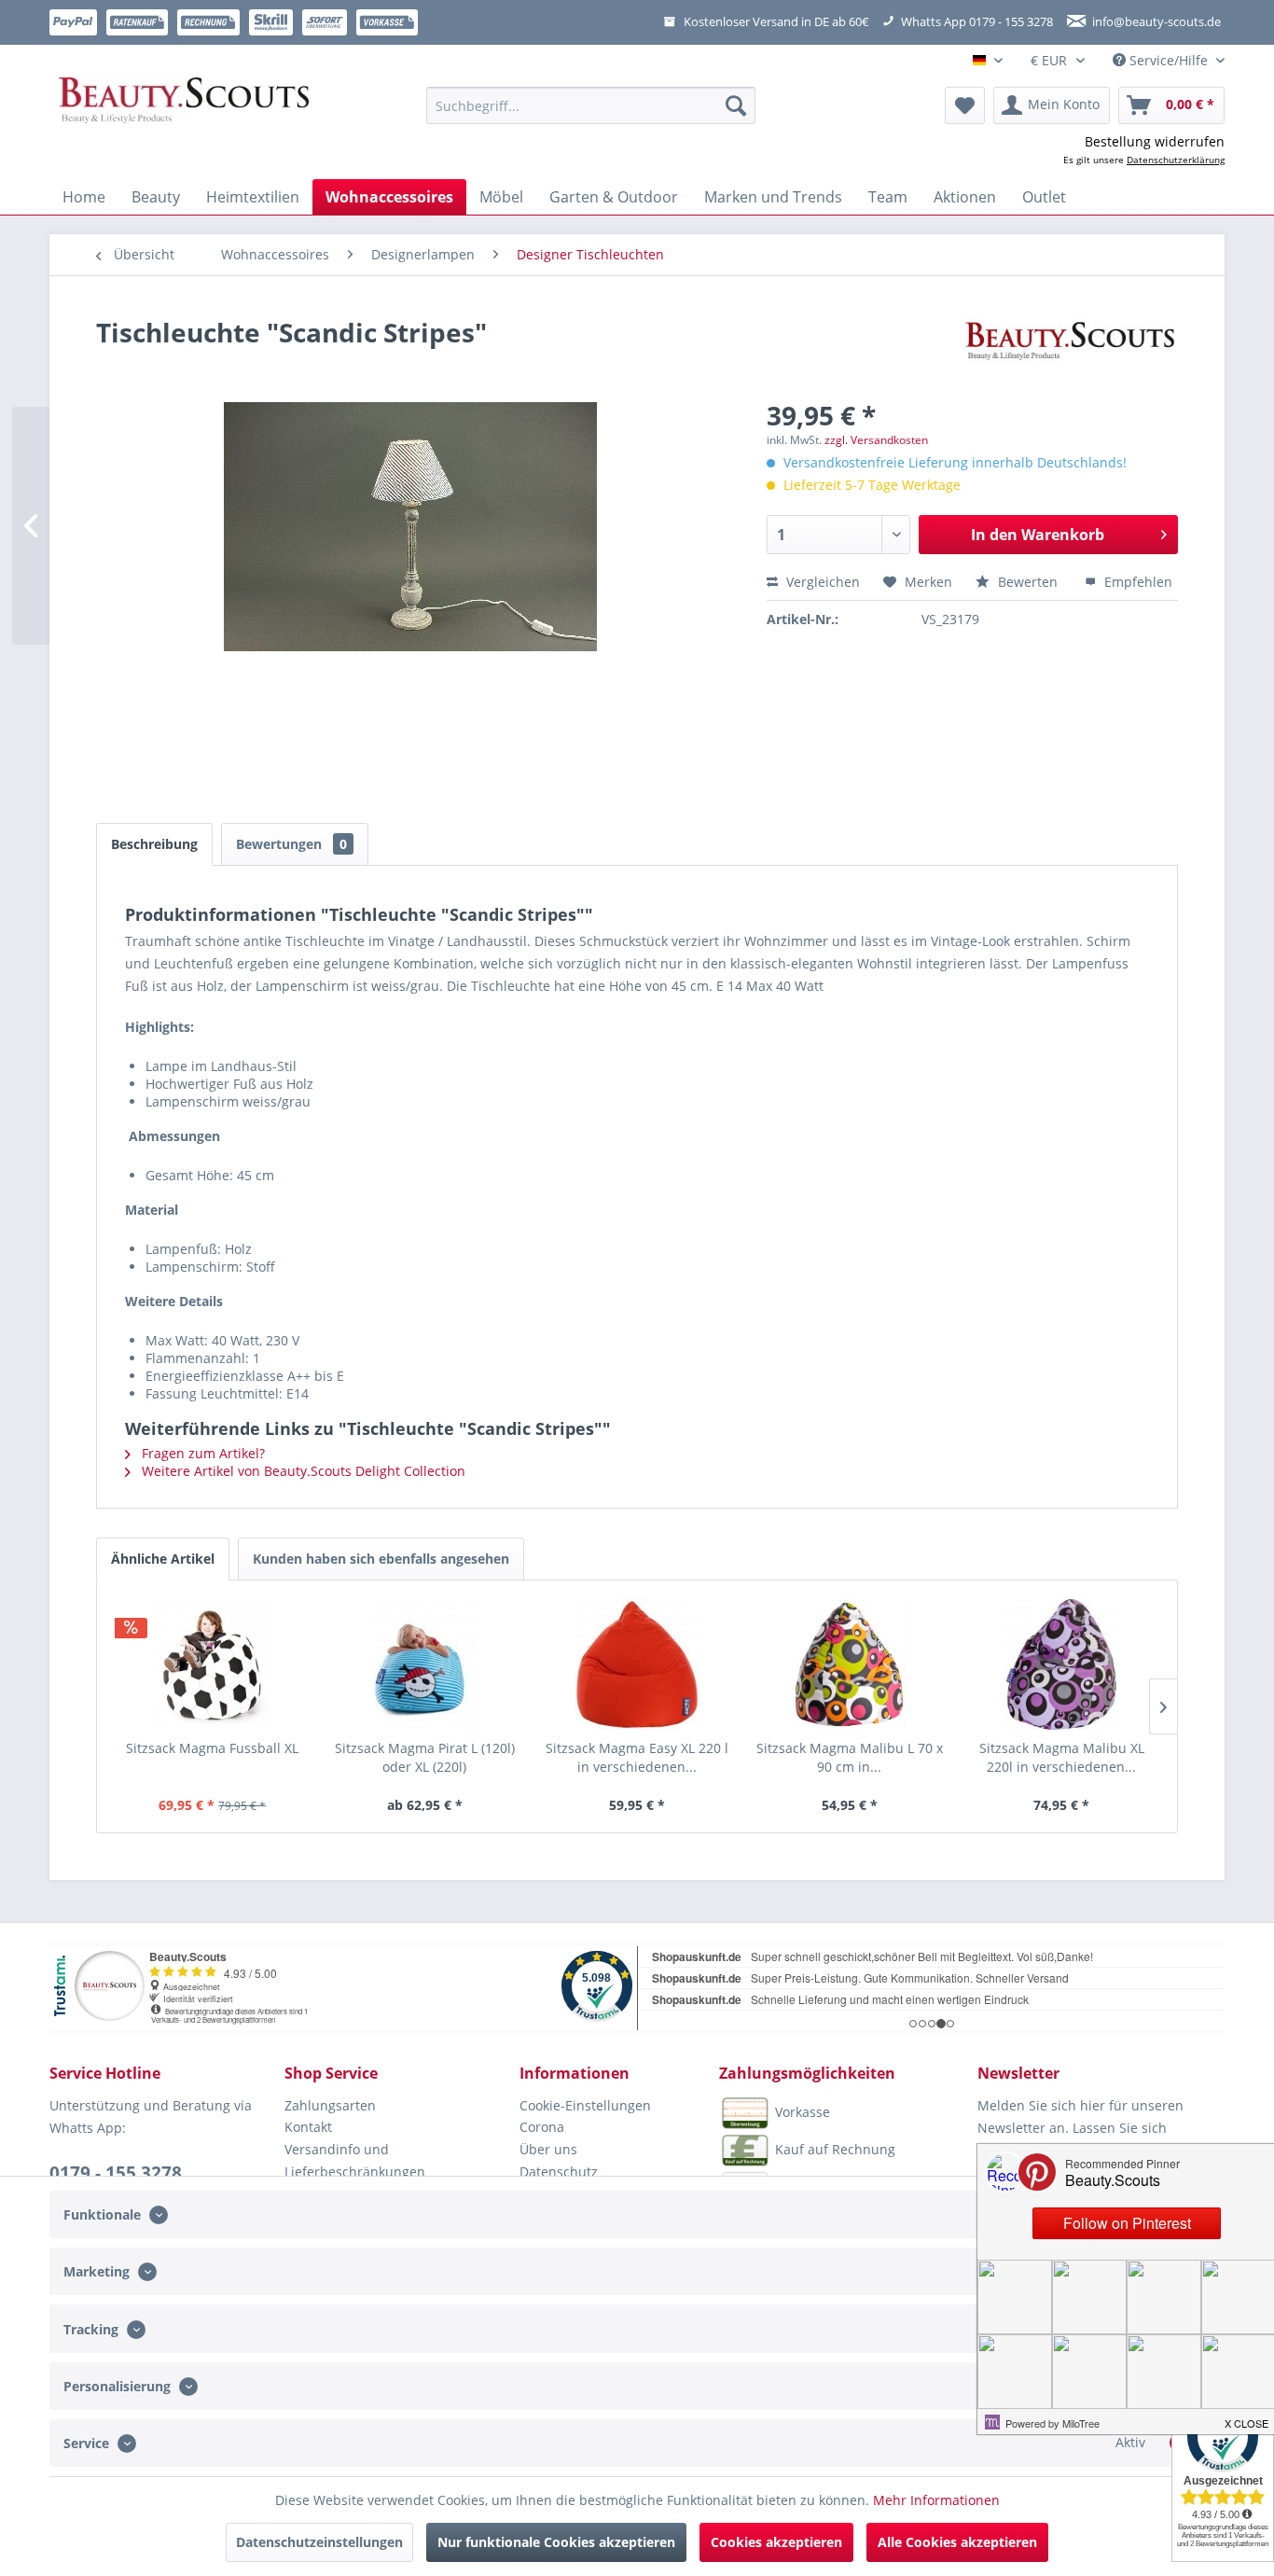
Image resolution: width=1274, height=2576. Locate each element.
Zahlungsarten (330, 2105)
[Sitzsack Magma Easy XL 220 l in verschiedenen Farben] (637, 1664)
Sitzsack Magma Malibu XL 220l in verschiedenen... (1062, 1757)
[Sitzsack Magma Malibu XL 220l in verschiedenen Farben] (1061, 1664)
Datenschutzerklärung (1176, 160)
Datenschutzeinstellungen (319, 2542)
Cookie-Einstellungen (585, 2105)
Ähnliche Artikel (163, 1559)
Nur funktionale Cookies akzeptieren (556, 2542)
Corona (542, 2127)
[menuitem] (591, 105)
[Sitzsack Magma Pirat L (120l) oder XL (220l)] (425, 1664)
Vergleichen (821, 582)
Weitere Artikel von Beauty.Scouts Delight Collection (302, 1471)
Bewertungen (291, 844)
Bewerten (1028, 582)
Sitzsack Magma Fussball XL (212, 1748)
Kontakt (308, 2127)
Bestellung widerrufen (1155, 141)
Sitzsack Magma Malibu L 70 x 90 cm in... (850, 1757)
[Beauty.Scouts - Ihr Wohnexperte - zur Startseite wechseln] (184, 105)
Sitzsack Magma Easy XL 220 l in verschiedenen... (637, 1757)
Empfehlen (1136, 582)
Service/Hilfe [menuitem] (1169, 60)
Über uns (548, 2149)
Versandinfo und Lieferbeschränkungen (355, 2160)
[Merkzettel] (965, 105)
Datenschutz (559, 2172)
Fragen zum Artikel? (201, 1453)
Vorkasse (803, 2111)
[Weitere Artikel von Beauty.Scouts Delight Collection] (1070, 351)
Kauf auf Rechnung (835, 2148)
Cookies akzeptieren (776, 2542)
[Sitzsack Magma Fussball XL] (213, 1664)
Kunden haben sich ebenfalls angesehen (381, 1559)
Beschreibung (154, 844)
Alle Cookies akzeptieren (957, 2542)
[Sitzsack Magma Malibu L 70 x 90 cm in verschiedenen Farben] (850, 1664)
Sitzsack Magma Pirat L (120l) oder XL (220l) (425, 1757)
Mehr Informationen (936, 2500)
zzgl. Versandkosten (876, 440)
